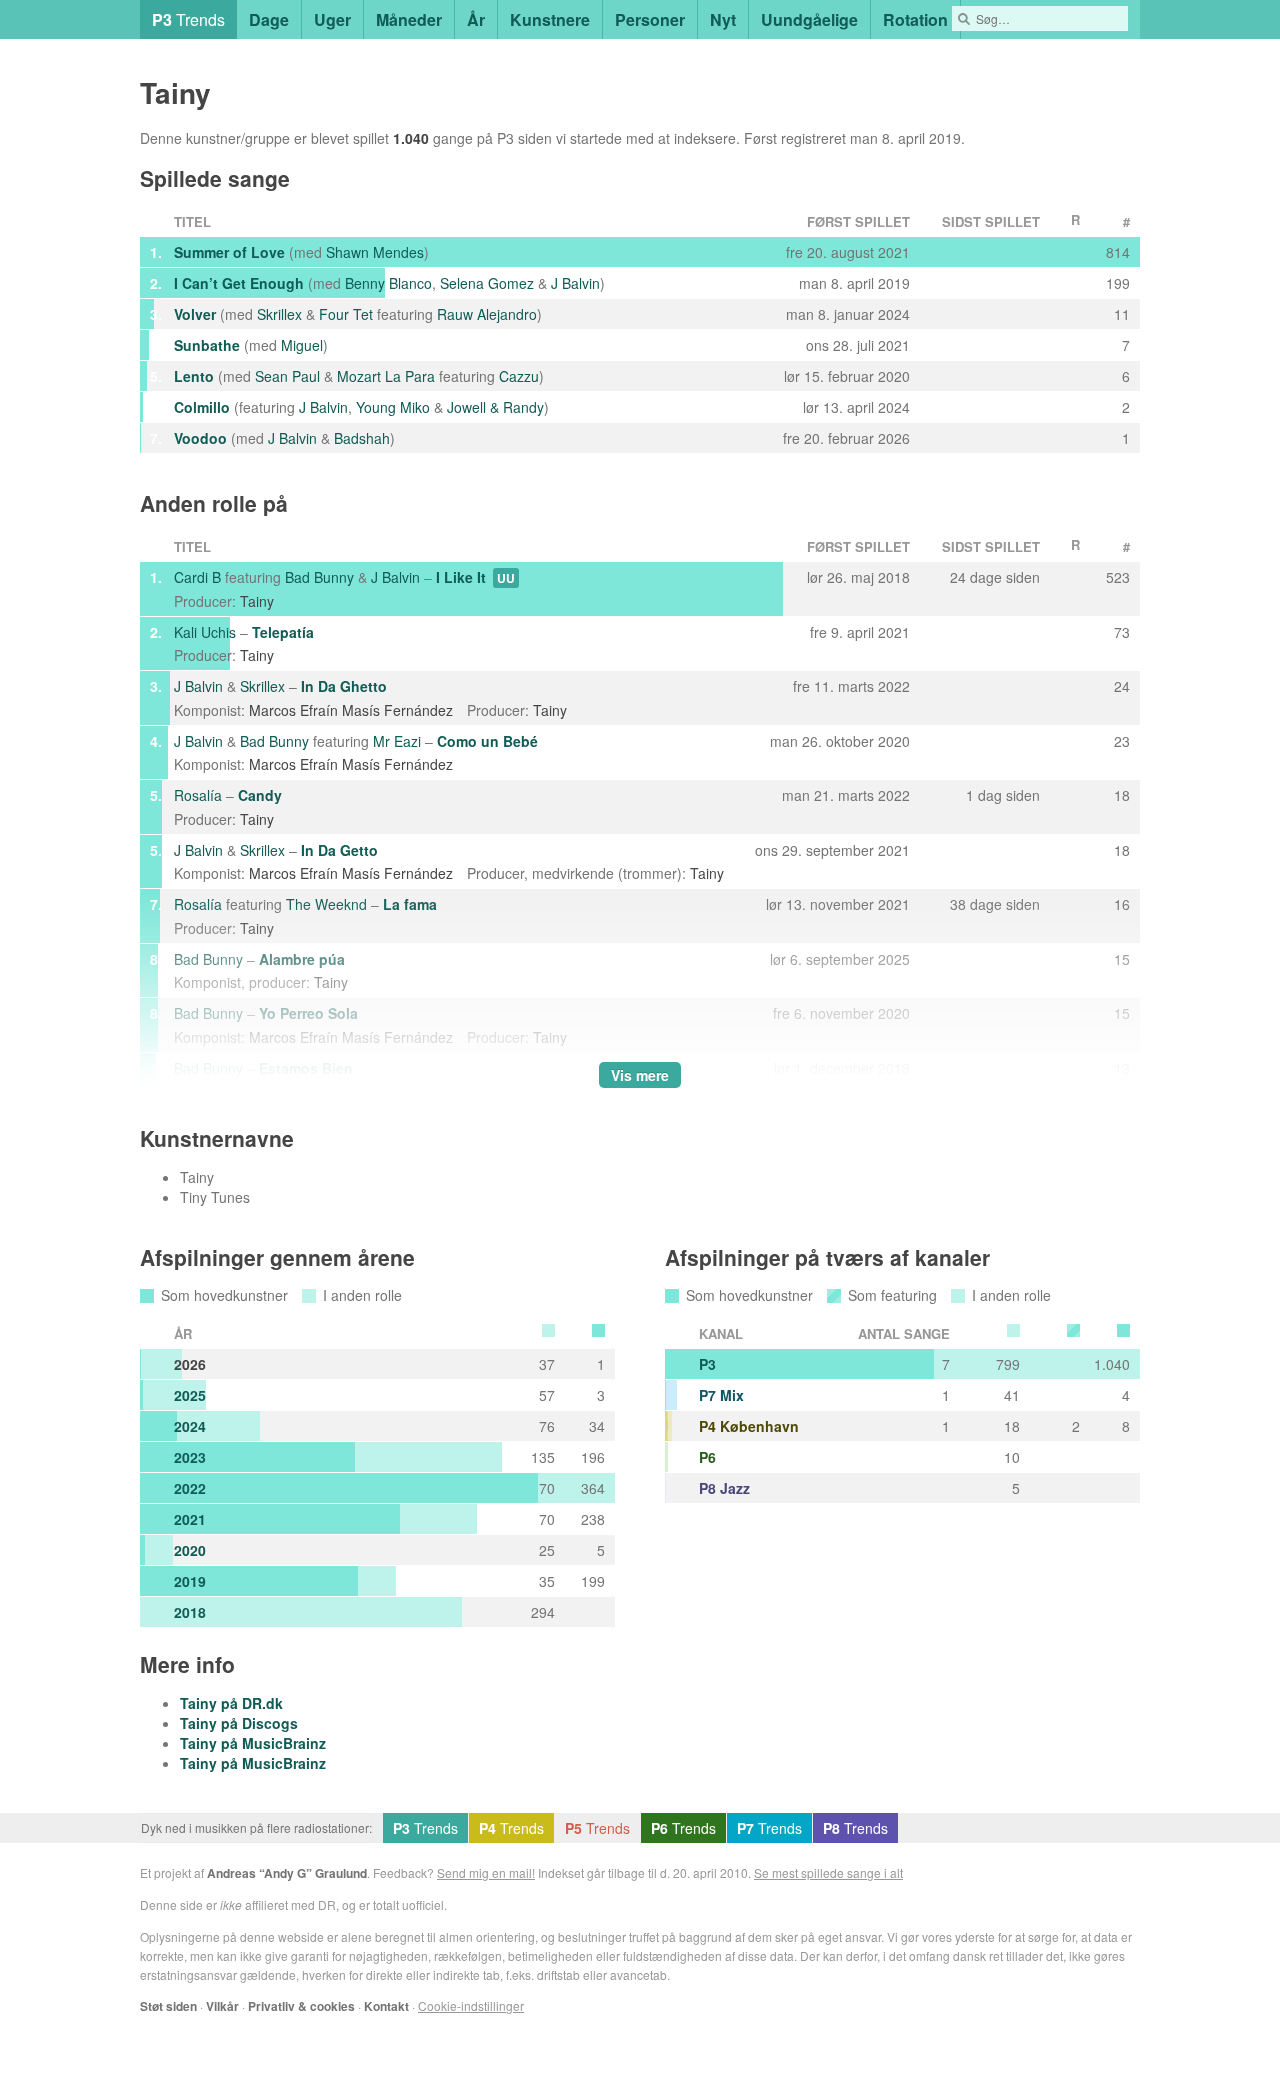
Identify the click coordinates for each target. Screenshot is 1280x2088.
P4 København (749, 1426)
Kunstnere (550, 19)
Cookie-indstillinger (471, 2005)
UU (506, 578)
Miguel (302, 345)
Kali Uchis (205, 632)
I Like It (461, 577)
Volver (195, 314)
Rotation (915, 19)
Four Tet (346, 314)
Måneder (409, 19)
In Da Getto (339, 850)
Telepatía (283, 632)
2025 (190, 1395)
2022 (190, 1488)
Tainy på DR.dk (231, 1703)
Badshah (362, 438)
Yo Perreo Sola (308, 1013)
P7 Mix (721, 1395)
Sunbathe (207, 345)
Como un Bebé (487, 741)
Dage (269, 19)
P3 (707, 1364)
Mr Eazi (397, 741)
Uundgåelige (809, 19)
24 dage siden (995, 577)
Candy (260, 795)
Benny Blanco (388, 283)
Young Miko (393, 407)
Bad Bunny (319, 577)
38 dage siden (995, 904)
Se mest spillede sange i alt (828, 1872)
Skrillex (279, 314)
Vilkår (222, 2006)
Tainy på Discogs (239, 1723)
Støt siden (168, 2006)
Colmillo (202, 407)
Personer (650, 19)
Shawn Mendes (375, 252)
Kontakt (386, 2006)
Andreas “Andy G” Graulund (287, 1873)
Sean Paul (287, 376)
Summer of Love (229, 252)
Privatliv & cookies (301, 2006)
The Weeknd (326, 904)
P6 (707, 1457)
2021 (190, 1519)
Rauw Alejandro (487, 314)
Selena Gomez (487, 283)
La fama (410, 904)
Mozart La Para (386, 376)
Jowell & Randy (495, 407)
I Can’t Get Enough (239, 283)
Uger (332, 19)
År (476, 19)
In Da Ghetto (344, 686)
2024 (190, 1426)
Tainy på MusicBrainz (253, 1743)
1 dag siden (1003, 795)
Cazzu (519, 376)
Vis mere (640, 1075)
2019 (190, 1581)
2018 (190, 1612)
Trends (188, 19)
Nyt (723, 19)
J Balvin (575, 283)
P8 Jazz (724, 1488)
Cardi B (197, 577)
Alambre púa (302, 959)
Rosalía (198, 795)
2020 (190, 1550)
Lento (194, 376)
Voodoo (200, 438)
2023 (190, 1457)
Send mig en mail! (486, 1872)
